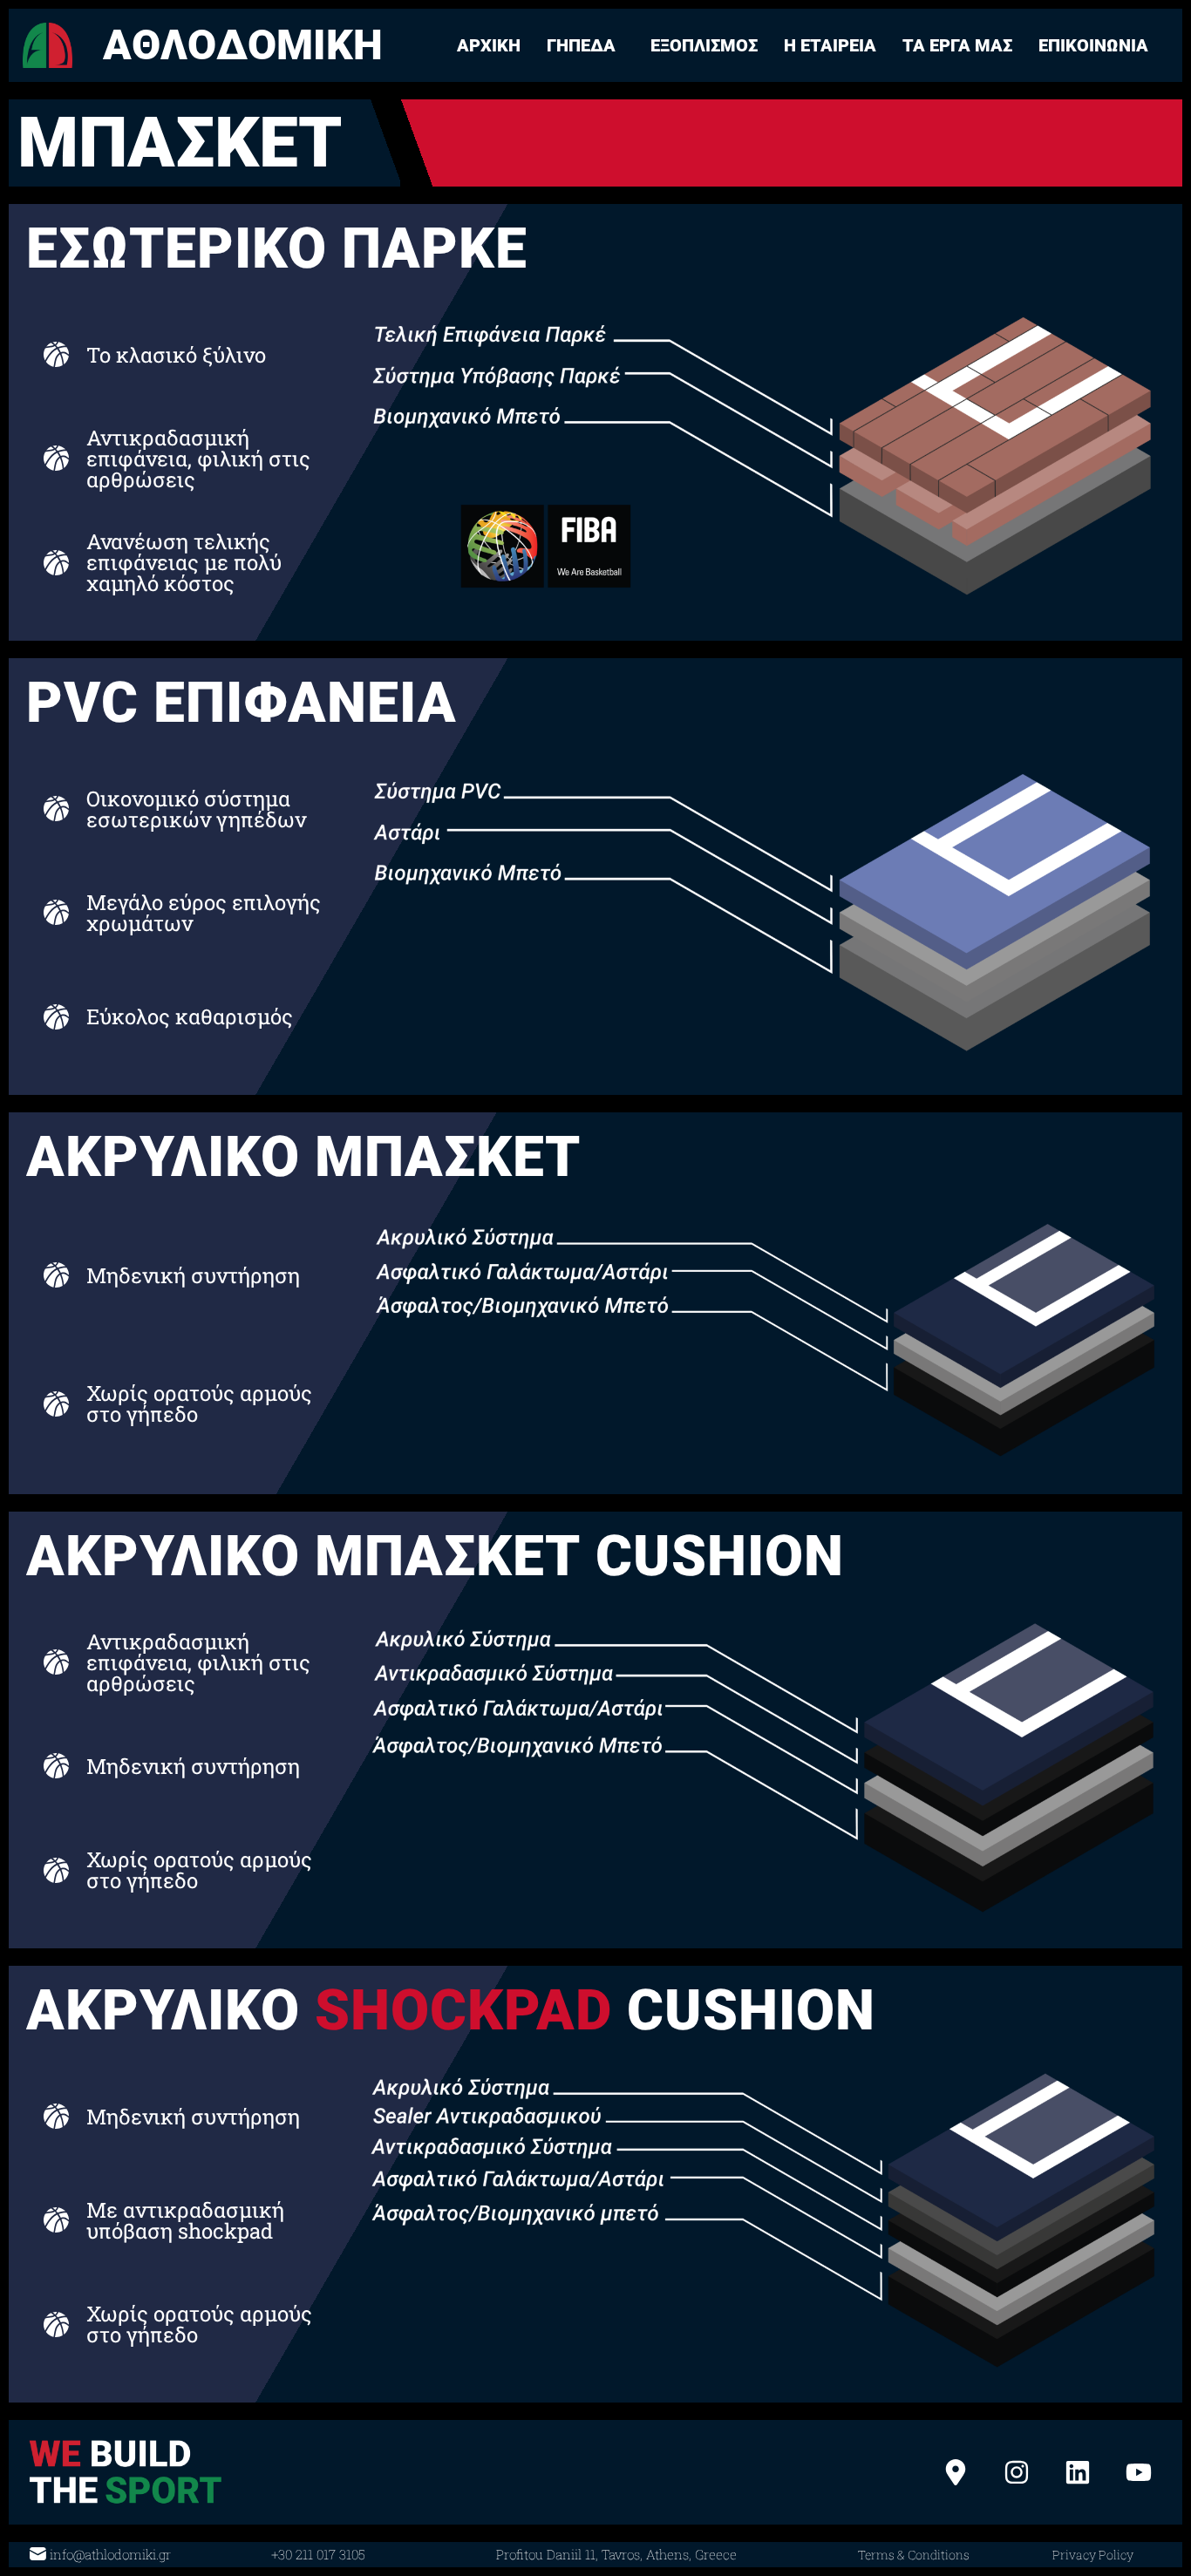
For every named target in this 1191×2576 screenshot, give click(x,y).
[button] (585, 45)
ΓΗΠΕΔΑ (581, 45)
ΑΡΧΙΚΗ (489, 45)
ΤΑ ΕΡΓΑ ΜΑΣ (957, 45)
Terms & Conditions (914, 2555)
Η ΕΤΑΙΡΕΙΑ (830, 45)
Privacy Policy (1093, 2555)
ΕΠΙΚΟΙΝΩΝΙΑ (1093, 45)
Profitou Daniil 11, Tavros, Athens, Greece (616, 2554)
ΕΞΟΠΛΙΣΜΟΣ (704, 45)
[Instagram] (1017, 2472)
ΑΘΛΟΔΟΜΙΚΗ (243, 45)
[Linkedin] (1078, 2472)
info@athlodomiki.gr (110, 2554)
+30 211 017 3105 (318, 2554)
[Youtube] (1139, 2472)
